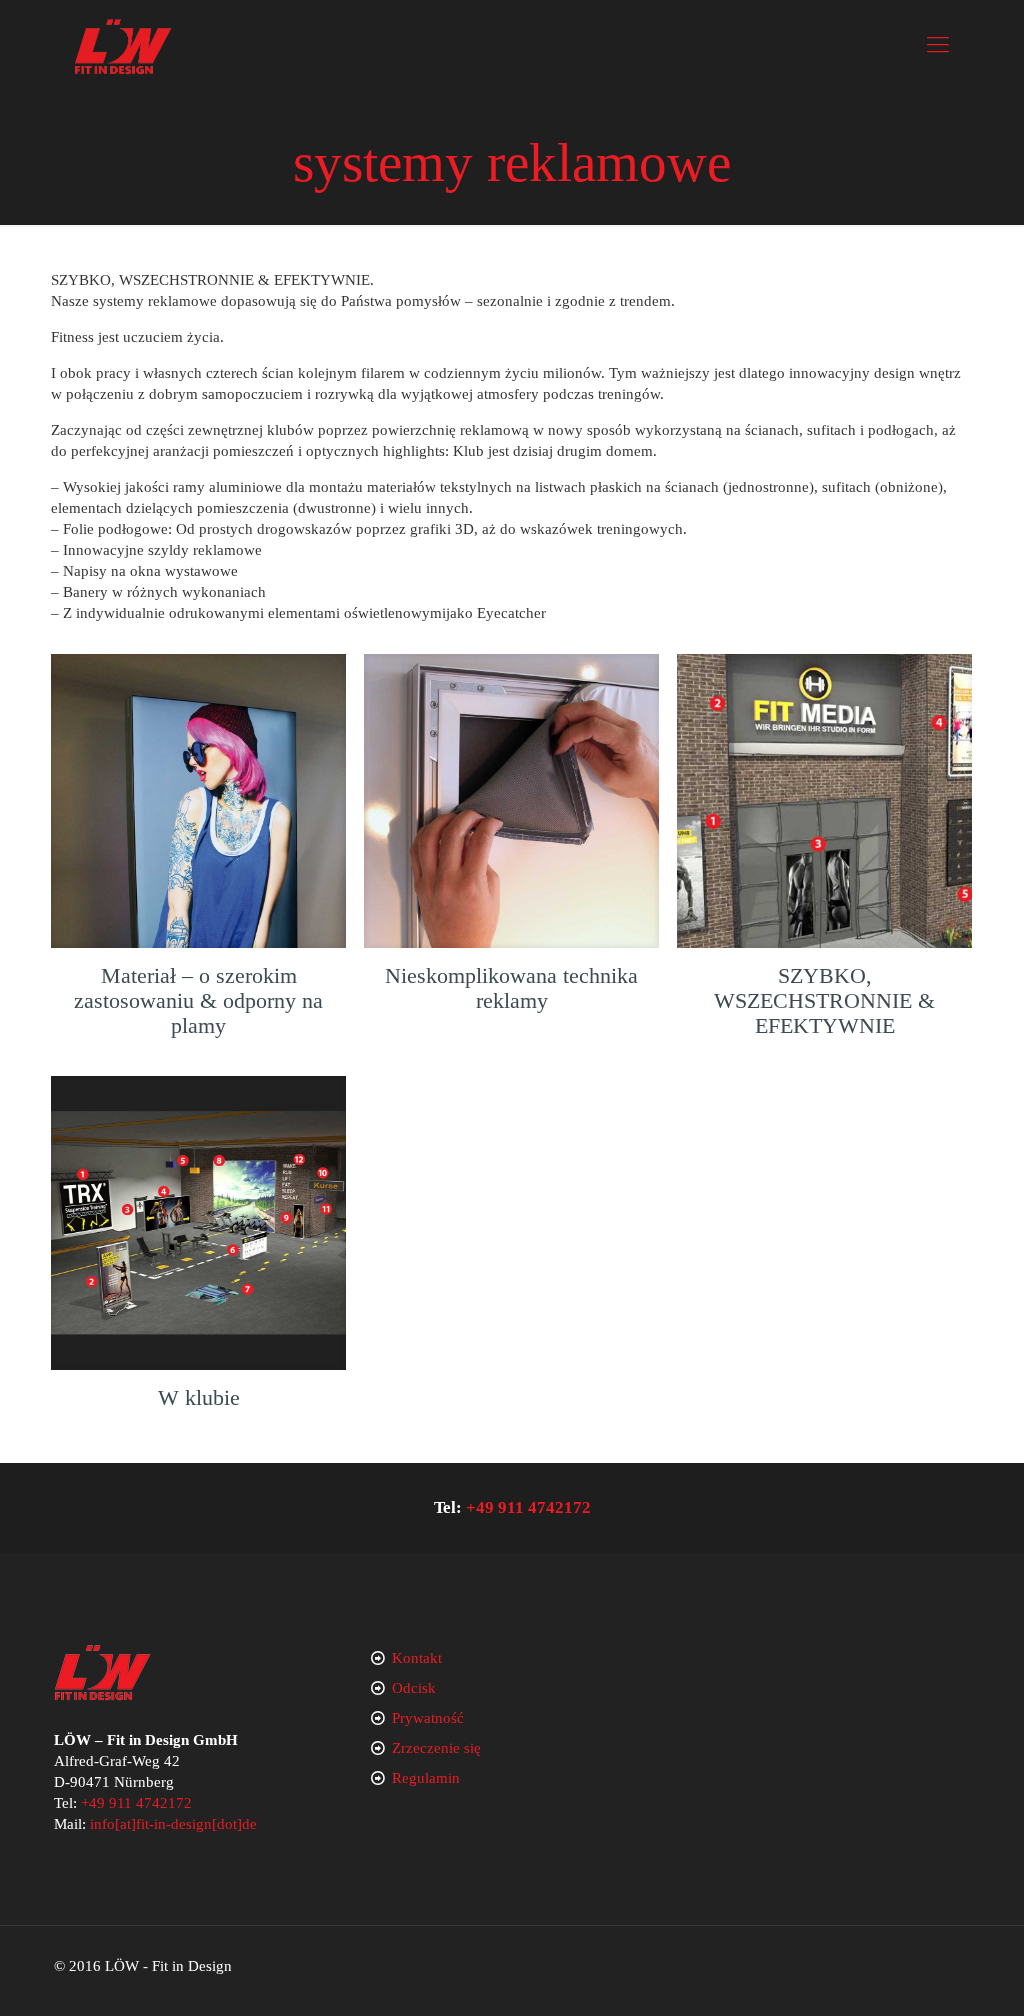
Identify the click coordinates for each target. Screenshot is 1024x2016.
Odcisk (414, 1688)
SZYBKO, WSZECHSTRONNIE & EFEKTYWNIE (824, 1000)
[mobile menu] (938, 45)
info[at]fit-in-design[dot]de (173, 1824)
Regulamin (426, 1778)
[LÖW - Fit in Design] (123, 45)
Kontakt (417, 1658)
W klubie (199, 1397)
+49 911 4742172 (528, 1507)
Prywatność (428, 1718)
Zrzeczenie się (436, 1748)
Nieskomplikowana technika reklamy (511, 988)
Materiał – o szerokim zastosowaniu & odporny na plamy (198, 1000)
